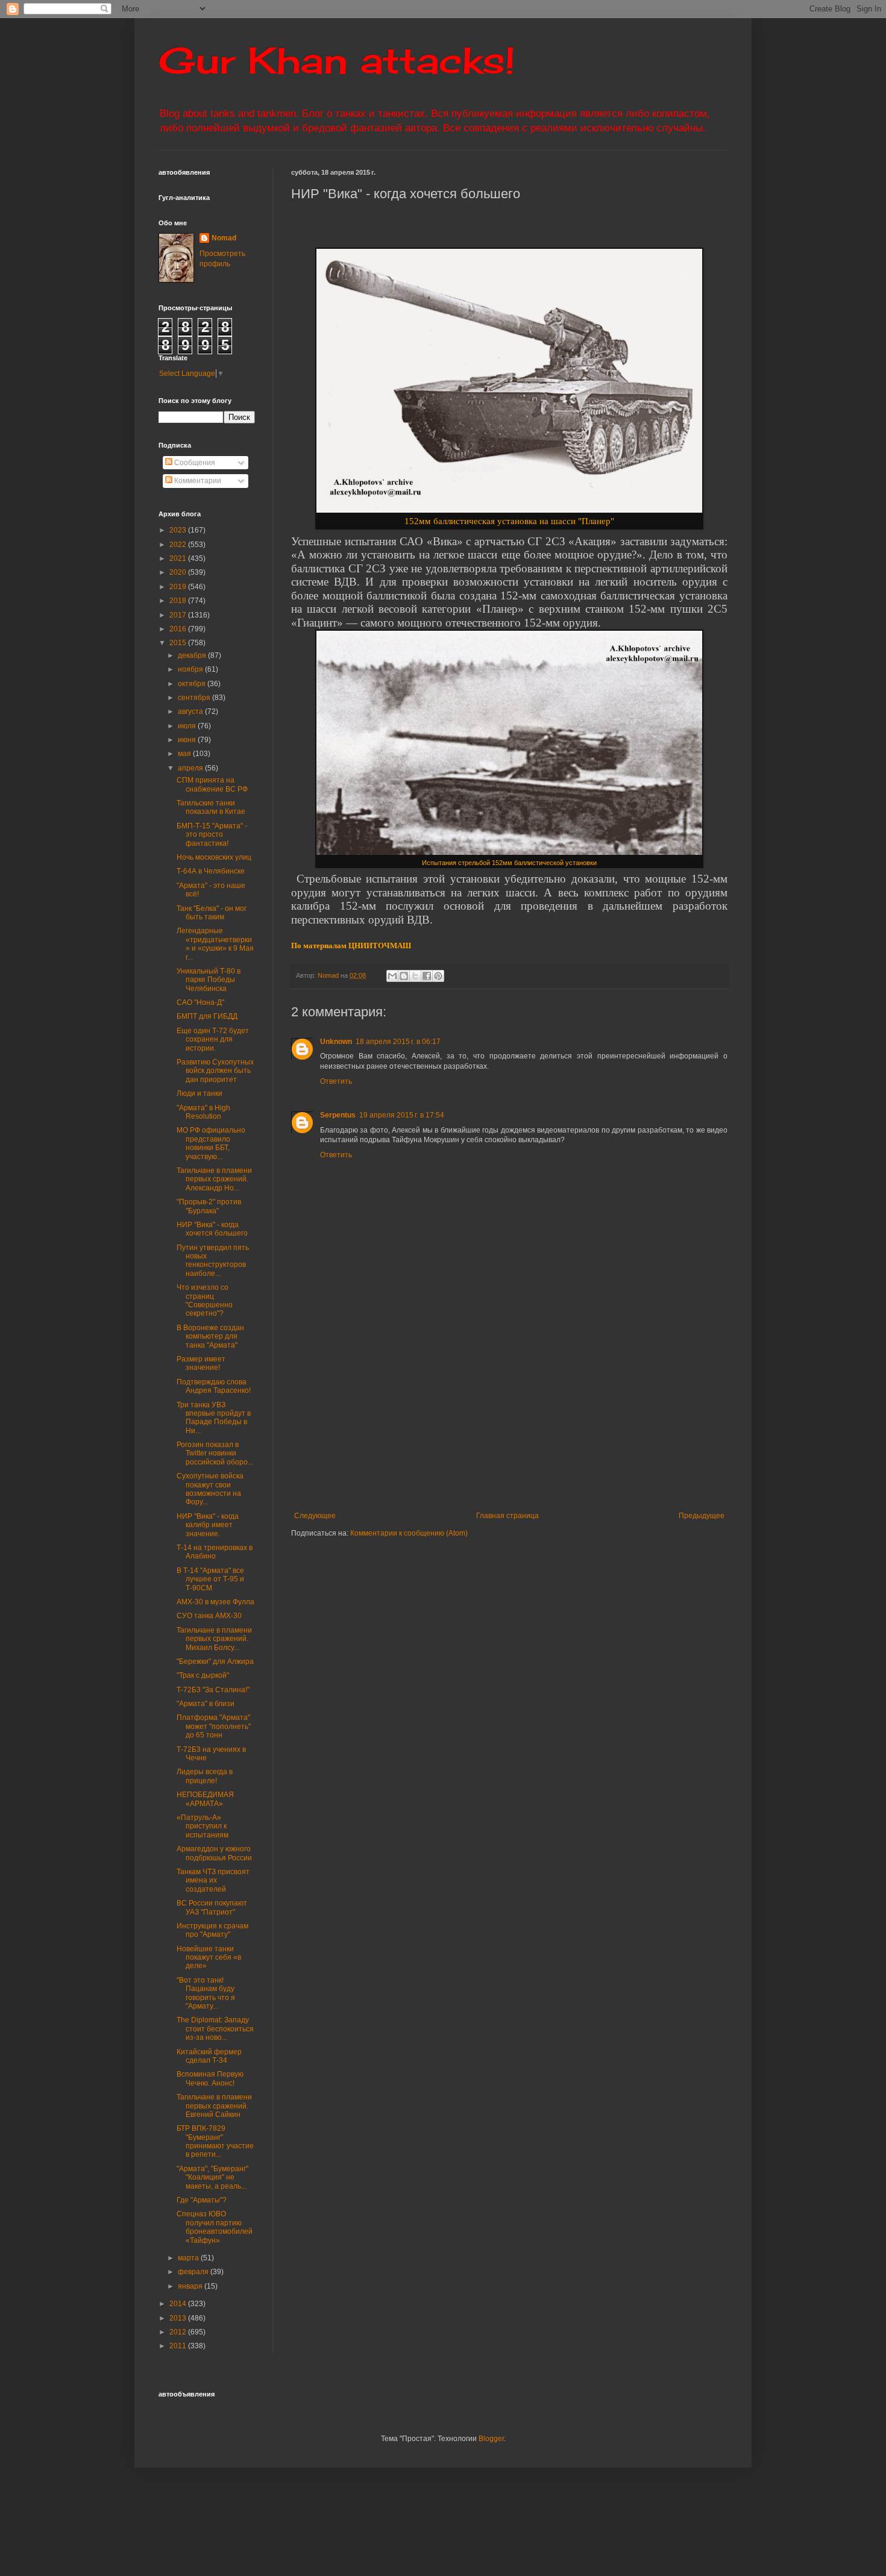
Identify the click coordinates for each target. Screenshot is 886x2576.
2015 (179, 643)
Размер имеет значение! (201, 1363)
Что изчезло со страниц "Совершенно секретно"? (205, 1300)
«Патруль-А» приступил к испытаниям (203, 1826)
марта (189, 2258)
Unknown (336, 1042)
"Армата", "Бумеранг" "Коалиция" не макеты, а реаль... (212, 2177)
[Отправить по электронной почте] (392, 976)
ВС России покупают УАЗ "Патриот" (212, 1907)
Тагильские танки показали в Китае (211, 807)
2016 (179, 629)
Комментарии (197, 481)
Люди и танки (200, 1093)
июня (188, 740)
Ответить (336, 1081)
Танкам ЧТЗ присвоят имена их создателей (213, 1880)
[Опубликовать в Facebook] (427, 976)
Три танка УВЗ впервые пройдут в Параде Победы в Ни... (214, 1418)
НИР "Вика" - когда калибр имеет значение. (208, 1525)
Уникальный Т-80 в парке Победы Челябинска (209, 980)
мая (185, 754)
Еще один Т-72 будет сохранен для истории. (213, 1039)
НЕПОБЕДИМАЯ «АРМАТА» (205, 1799)
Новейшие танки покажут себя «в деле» (209, 1958)
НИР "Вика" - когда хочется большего (212, 1229)
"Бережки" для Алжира (215, 1662)
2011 (179, 2346)
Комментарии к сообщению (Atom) (409, 1533)
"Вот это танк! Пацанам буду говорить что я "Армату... (206, 1993)
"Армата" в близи (206, 1704)
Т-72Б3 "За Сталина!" (213, 1690)
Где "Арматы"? (202, 2200)
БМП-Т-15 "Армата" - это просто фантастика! (212, 835)
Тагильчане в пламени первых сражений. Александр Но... (214, 1179)
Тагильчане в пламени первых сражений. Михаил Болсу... (214, 1639)
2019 (179, 587)
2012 (179, 2332)
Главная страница (507, 1516)
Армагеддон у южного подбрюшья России (214, 1853)
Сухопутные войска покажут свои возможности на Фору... (210, 1489)
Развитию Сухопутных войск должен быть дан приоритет (215, 1071)
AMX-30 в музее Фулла (215, 1602)
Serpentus (338, 1115)
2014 (179, 2304)
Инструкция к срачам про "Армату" (212, 1930)
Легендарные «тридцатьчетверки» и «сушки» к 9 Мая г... (215, 944)
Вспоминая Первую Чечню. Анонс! (210, 2078)
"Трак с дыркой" (203, 1675)
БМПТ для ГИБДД (207, 1016)
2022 (179, 545)
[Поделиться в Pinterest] (438, 976)
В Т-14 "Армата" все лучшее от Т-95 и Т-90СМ (210, 1579)
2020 (179, 572)
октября (193, 684)
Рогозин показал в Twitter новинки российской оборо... (215, 1453)
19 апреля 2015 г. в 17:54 (402, 1115)
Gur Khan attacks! (337, 60)
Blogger (491, 2439)
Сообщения (194, 463)
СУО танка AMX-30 (209, 1616)
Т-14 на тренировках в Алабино (215, 1552)
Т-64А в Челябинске (211, 871)
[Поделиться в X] (415, 976)
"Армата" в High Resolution (203, 1112)
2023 (179, 530)
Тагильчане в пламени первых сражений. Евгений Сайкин (214, 2106)
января (191, 2286)
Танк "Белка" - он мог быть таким (212, 913)
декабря (193, 655)
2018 (179, 601)
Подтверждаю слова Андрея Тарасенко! (214, 1386)
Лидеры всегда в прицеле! (205, 1776)
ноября (191, 669)
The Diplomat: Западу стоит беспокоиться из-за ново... (215, 2029)
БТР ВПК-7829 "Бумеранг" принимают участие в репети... (215, 2141)
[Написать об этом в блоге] (404, 976)
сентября (195, 698)
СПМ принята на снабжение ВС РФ (212, 784)
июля (188, 726)
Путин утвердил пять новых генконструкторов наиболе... (213, 1261)
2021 (179, 558)
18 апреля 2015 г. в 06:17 (398, 1042)
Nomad (224, 238)
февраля (194, 2272)
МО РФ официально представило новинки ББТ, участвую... (211, 1143)
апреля (191, 768)
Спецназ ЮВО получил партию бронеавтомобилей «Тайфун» (215, 2227)
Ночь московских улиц (214, 857)
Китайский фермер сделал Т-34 (209, 2056)
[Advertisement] (583, 1421)
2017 (179, 615)
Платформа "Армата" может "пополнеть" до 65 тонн (214, 1726)
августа (191, 711)
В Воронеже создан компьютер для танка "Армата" (210, 1336)
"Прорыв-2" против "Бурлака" (209, 1206)
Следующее (315, 1516)
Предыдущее (702, 1516)
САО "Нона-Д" (200, 1002)
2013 (179, 2318)
